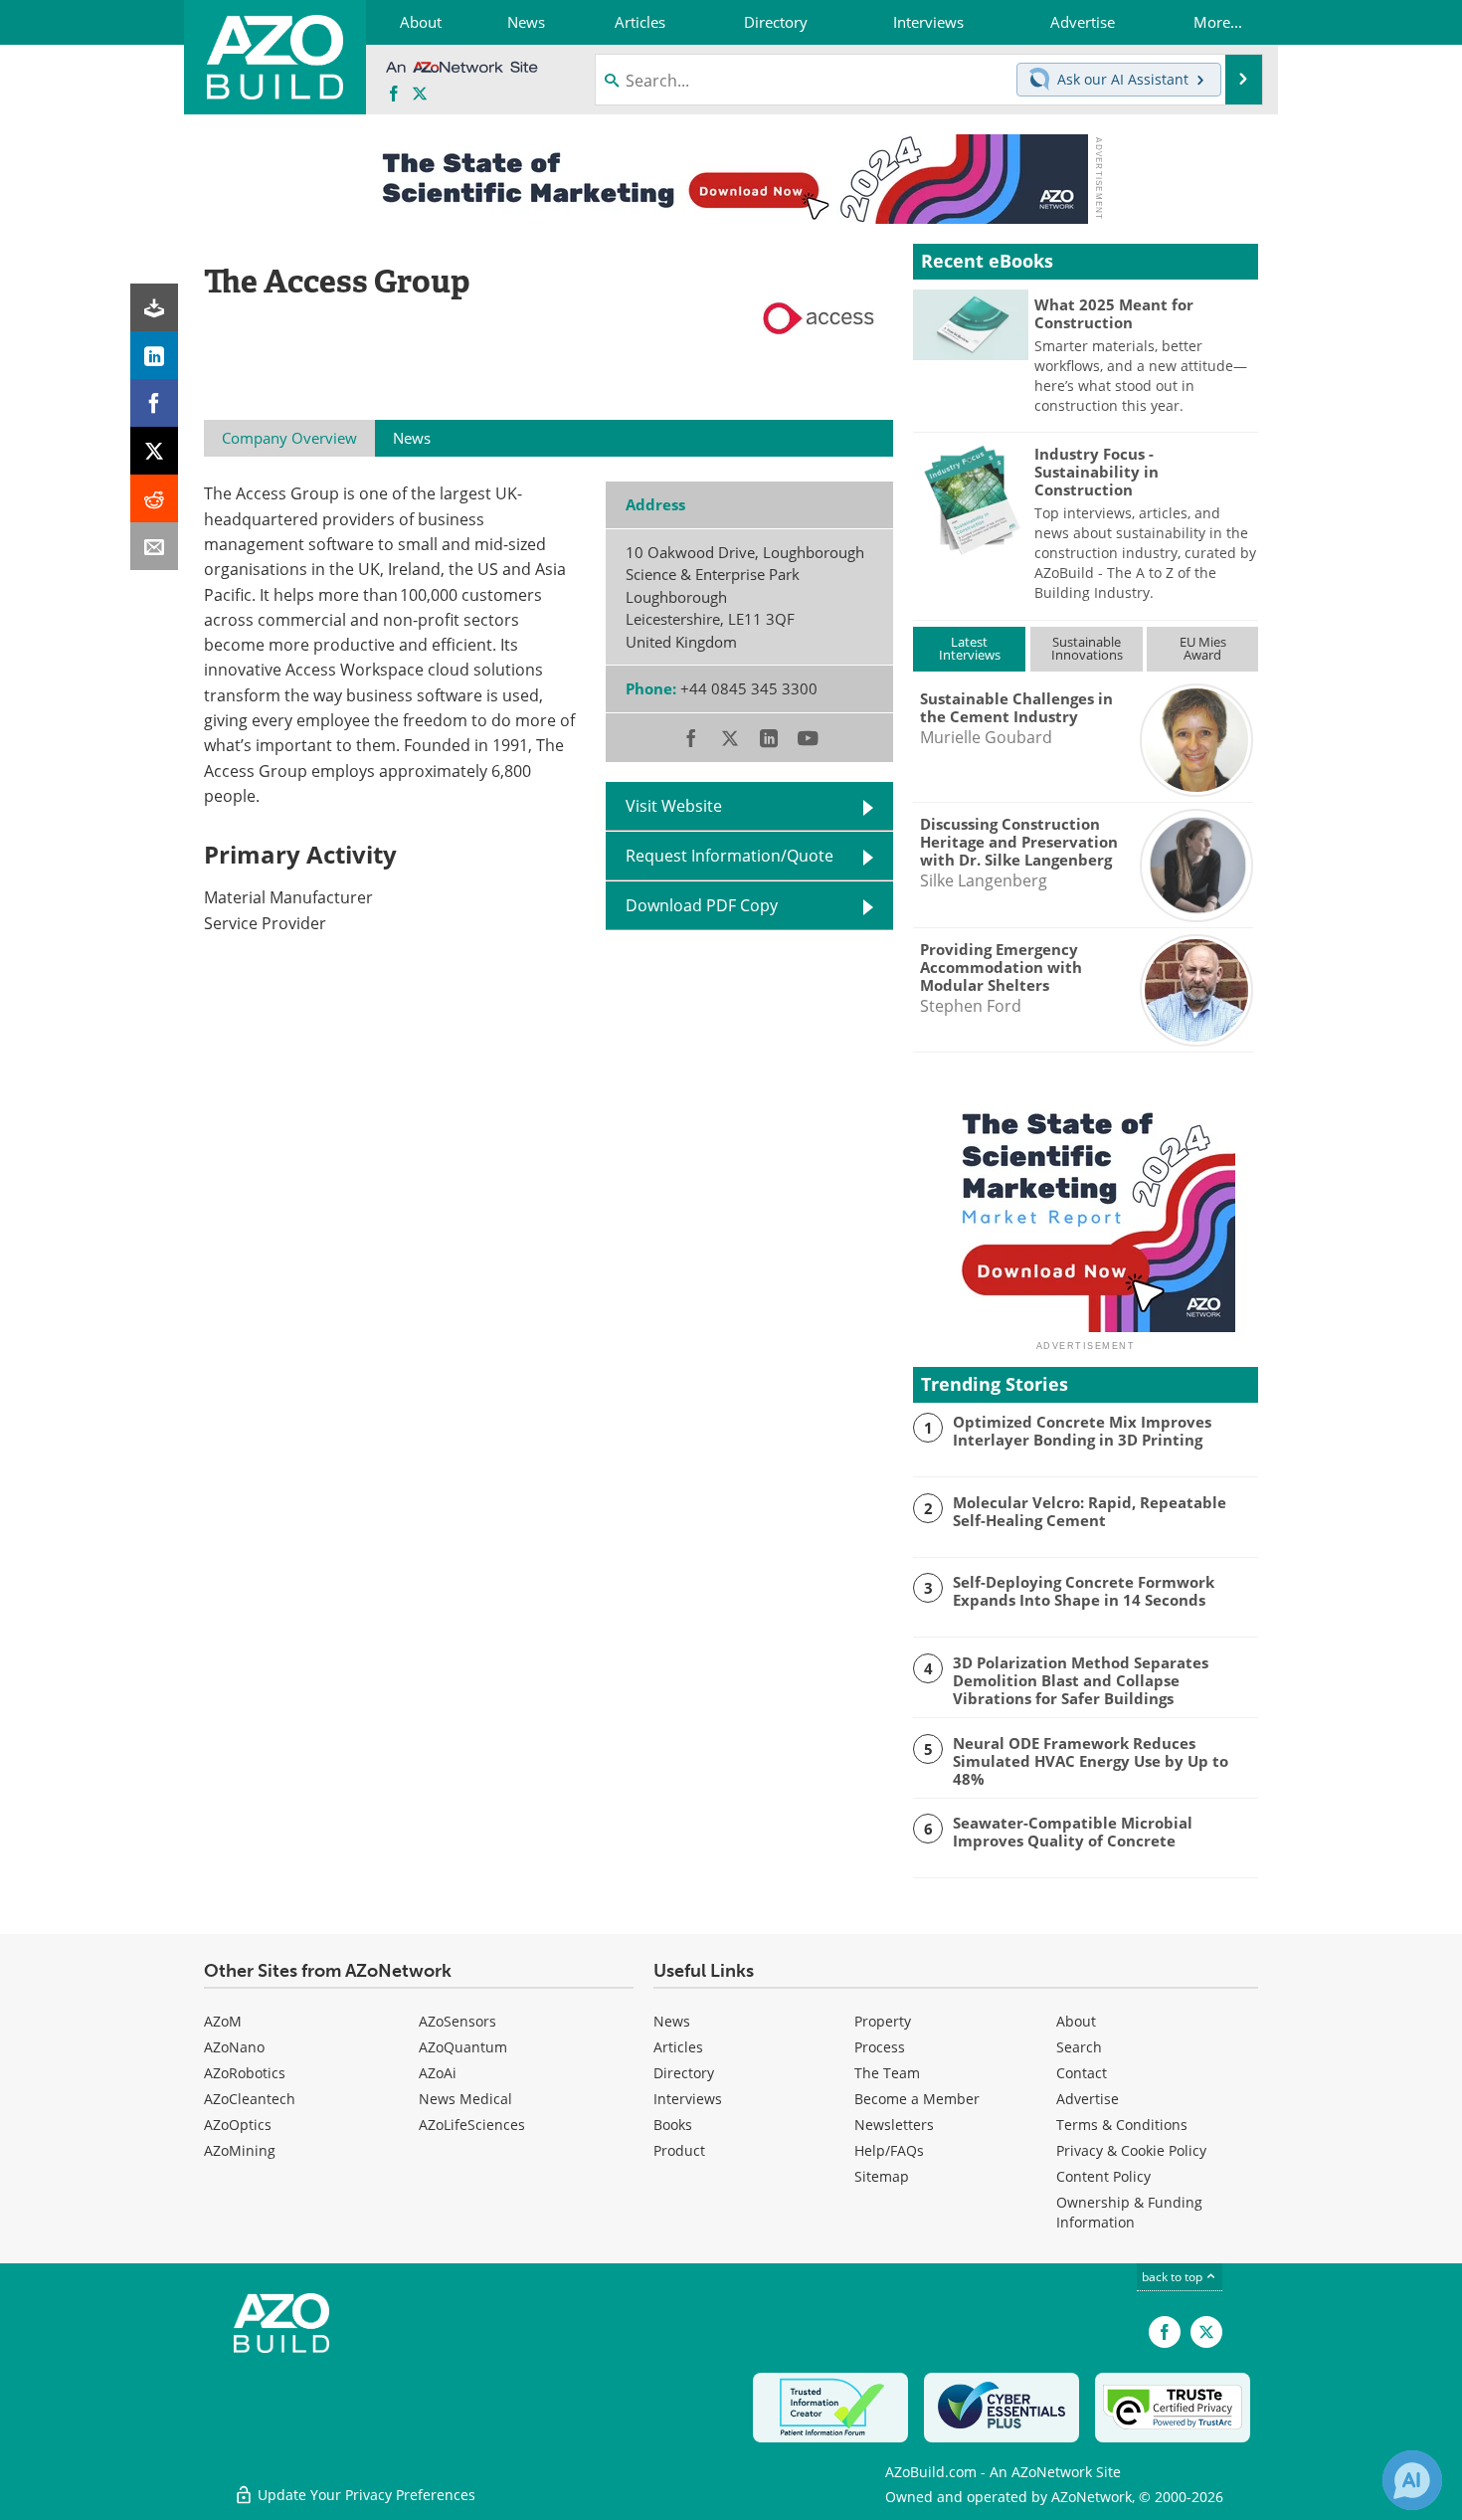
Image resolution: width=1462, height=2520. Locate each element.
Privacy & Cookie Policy (1131, 2150)
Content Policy (1103, 2176)
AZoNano (234, 2047)
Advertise (1088, 2099)
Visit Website (674, 806)
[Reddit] (154, 498)
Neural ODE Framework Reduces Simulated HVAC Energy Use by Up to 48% (1091, 1761)
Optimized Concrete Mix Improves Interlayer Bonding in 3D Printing (1082, 1431)
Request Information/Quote (730, 856)
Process (880, 2047)
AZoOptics (238, 2125)
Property (883, 2021)
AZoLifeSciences (472, 2125)
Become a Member (917, 2099)
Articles (678, 2047)
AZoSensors (457, 2021)
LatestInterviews (970, 648)
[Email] (154, 546)
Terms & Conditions (1122, 2125)
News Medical (465, 2099)
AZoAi (438, 2073)
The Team (887, 2073)
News (672, 2021)
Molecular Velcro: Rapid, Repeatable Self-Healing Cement (1090, 1511)
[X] (154, 451)
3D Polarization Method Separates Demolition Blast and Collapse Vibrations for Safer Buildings (1081, 1680)
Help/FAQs (889, 2150)
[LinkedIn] (154, 355)
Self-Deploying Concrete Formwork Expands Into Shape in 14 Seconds (1084, 1591)
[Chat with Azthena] (1412, 2480)
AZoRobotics (245, 2073)
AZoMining (240, 2150)
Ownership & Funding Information (1129, 2212)
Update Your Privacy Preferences (365, 2495)
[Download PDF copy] (154, 307)
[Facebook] (154, 403)
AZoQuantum (463, 2047)
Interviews (688, 2099)
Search (1079, 2047)
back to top (1174, 2277)
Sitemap (882, 2176)
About (1076, 2021)
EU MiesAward (1203, 648)
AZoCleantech (250, 2099)
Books (673, 2125)
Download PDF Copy (702, 905)
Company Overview (289, 438)
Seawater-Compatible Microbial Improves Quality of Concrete (1073, 1832)
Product (679, 2150)
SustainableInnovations (1087, 648)
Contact (1082, 2073)
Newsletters (894, 2125)
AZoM (223, 2021)
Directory (684, 2073)
